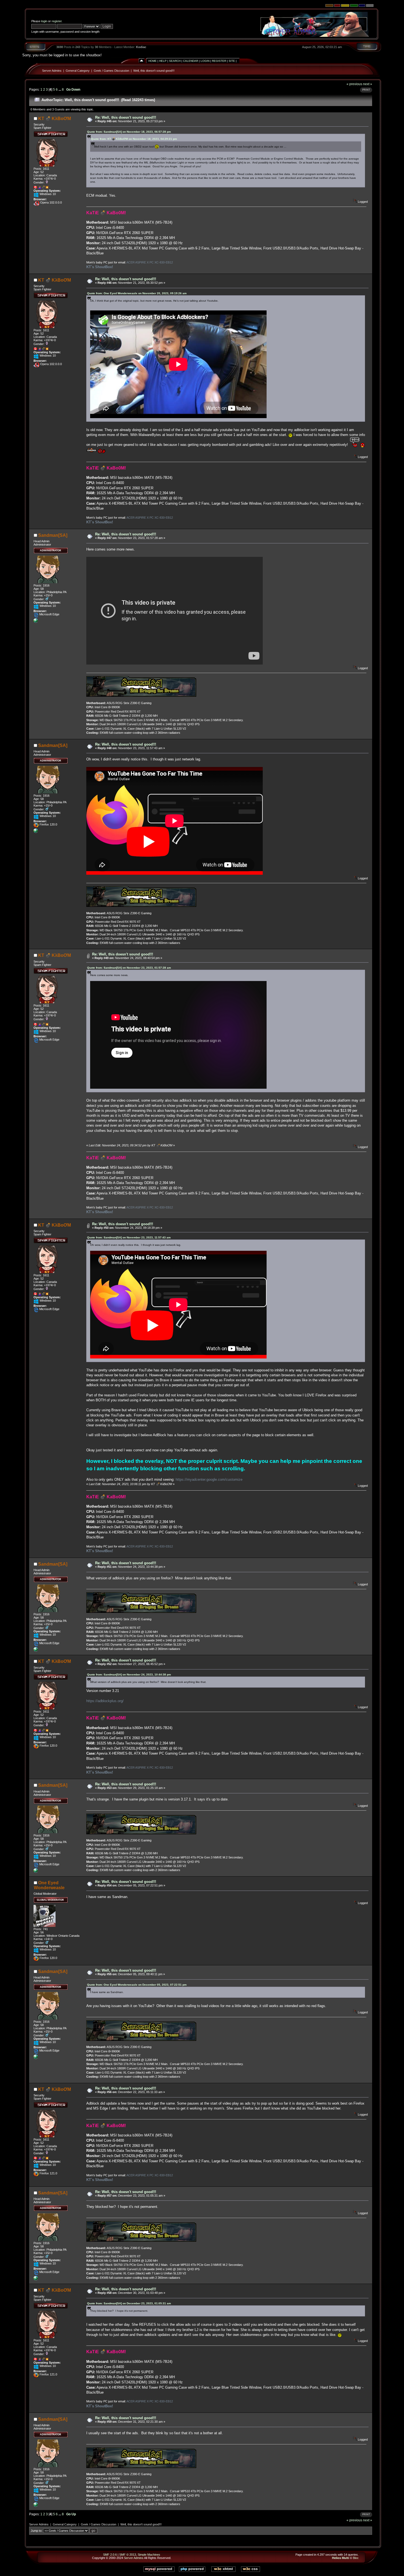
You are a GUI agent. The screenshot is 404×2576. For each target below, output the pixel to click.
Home (153, 61)
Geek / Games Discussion (111, 71)
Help (163, 61)
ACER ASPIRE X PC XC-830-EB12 (150, 262)
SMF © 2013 (128, 2555)
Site (232, 61)
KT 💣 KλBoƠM (55, 119)
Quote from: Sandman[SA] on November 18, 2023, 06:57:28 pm (129, 132)
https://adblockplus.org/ (105, 1701)
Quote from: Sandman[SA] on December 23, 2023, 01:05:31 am (129, 2303)
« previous (354, 84)
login (44, 21)
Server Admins (52, 71)
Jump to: (37, 2531)
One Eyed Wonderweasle (49, 1885)
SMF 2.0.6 (110, 2555)
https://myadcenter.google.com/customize (209, 1479)
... (60, 89)
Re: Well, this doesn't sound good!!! (126, 117)
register (57, 21)
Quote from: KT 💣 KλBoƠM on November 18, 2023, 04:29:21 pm (134, 139)
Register (219, 61)
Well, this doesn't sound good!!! (154, 71)
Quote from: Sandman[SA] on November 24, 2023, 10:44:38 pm (129, 1675)
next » (368, 84)
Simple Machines (149, 2555)
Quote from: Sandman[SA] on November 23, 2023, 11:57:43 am (129, 1237)
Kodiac (141, 47)
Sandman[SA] (53, 535)
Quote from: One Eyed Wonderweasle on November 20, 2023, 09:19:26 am (137, 293)
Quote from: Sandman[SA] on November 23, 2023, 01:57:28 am (129, 968)
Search (175, 61)
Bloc (356, 2558)
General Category (78, 71)
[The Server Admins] (36, 622)
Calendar (191, 61)
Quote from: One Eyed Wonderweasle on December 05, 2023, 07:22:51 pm (137, 1985)
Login (205, 61)
